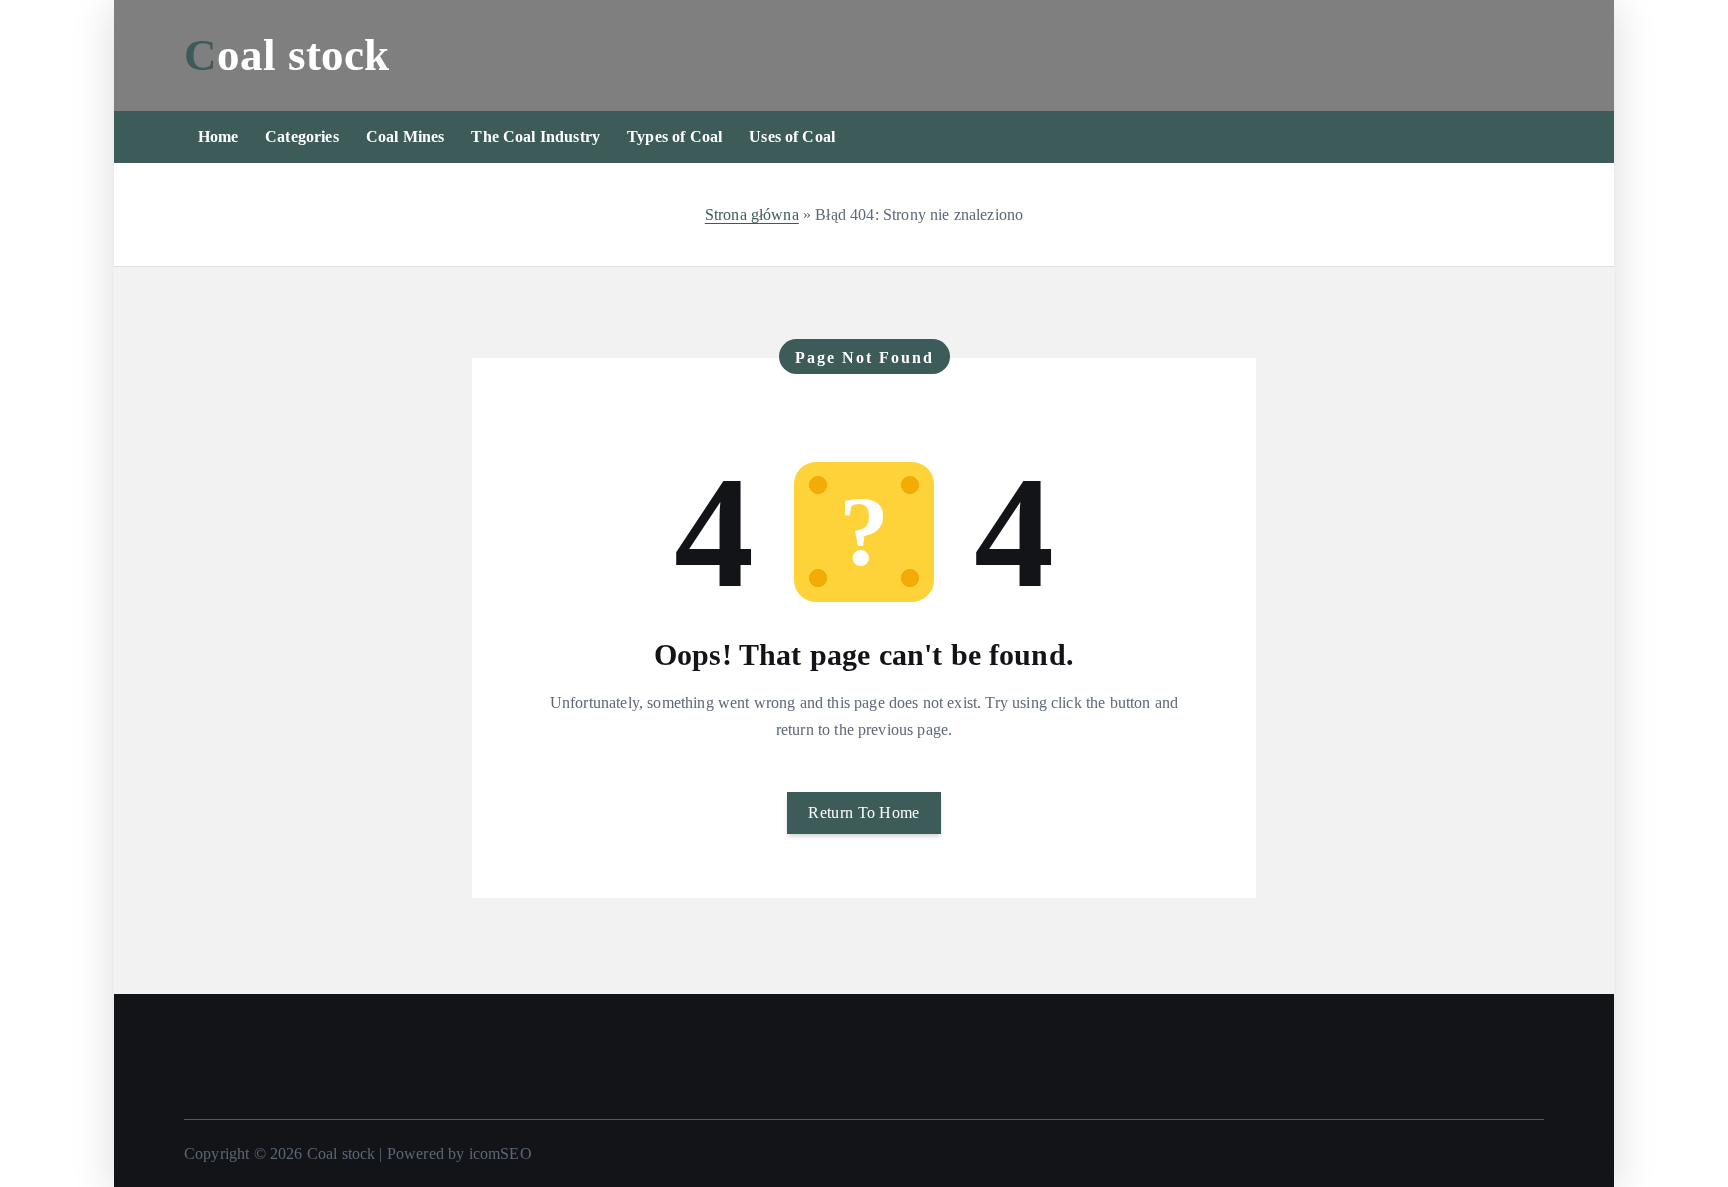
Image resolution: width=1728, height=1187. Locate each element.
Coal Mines (405, 136)
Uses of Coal (792, 136)
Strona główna (752, 214)
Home (218, 136)
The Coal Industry (535, 136)
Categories (302, 136)
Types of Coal (674, 136)
